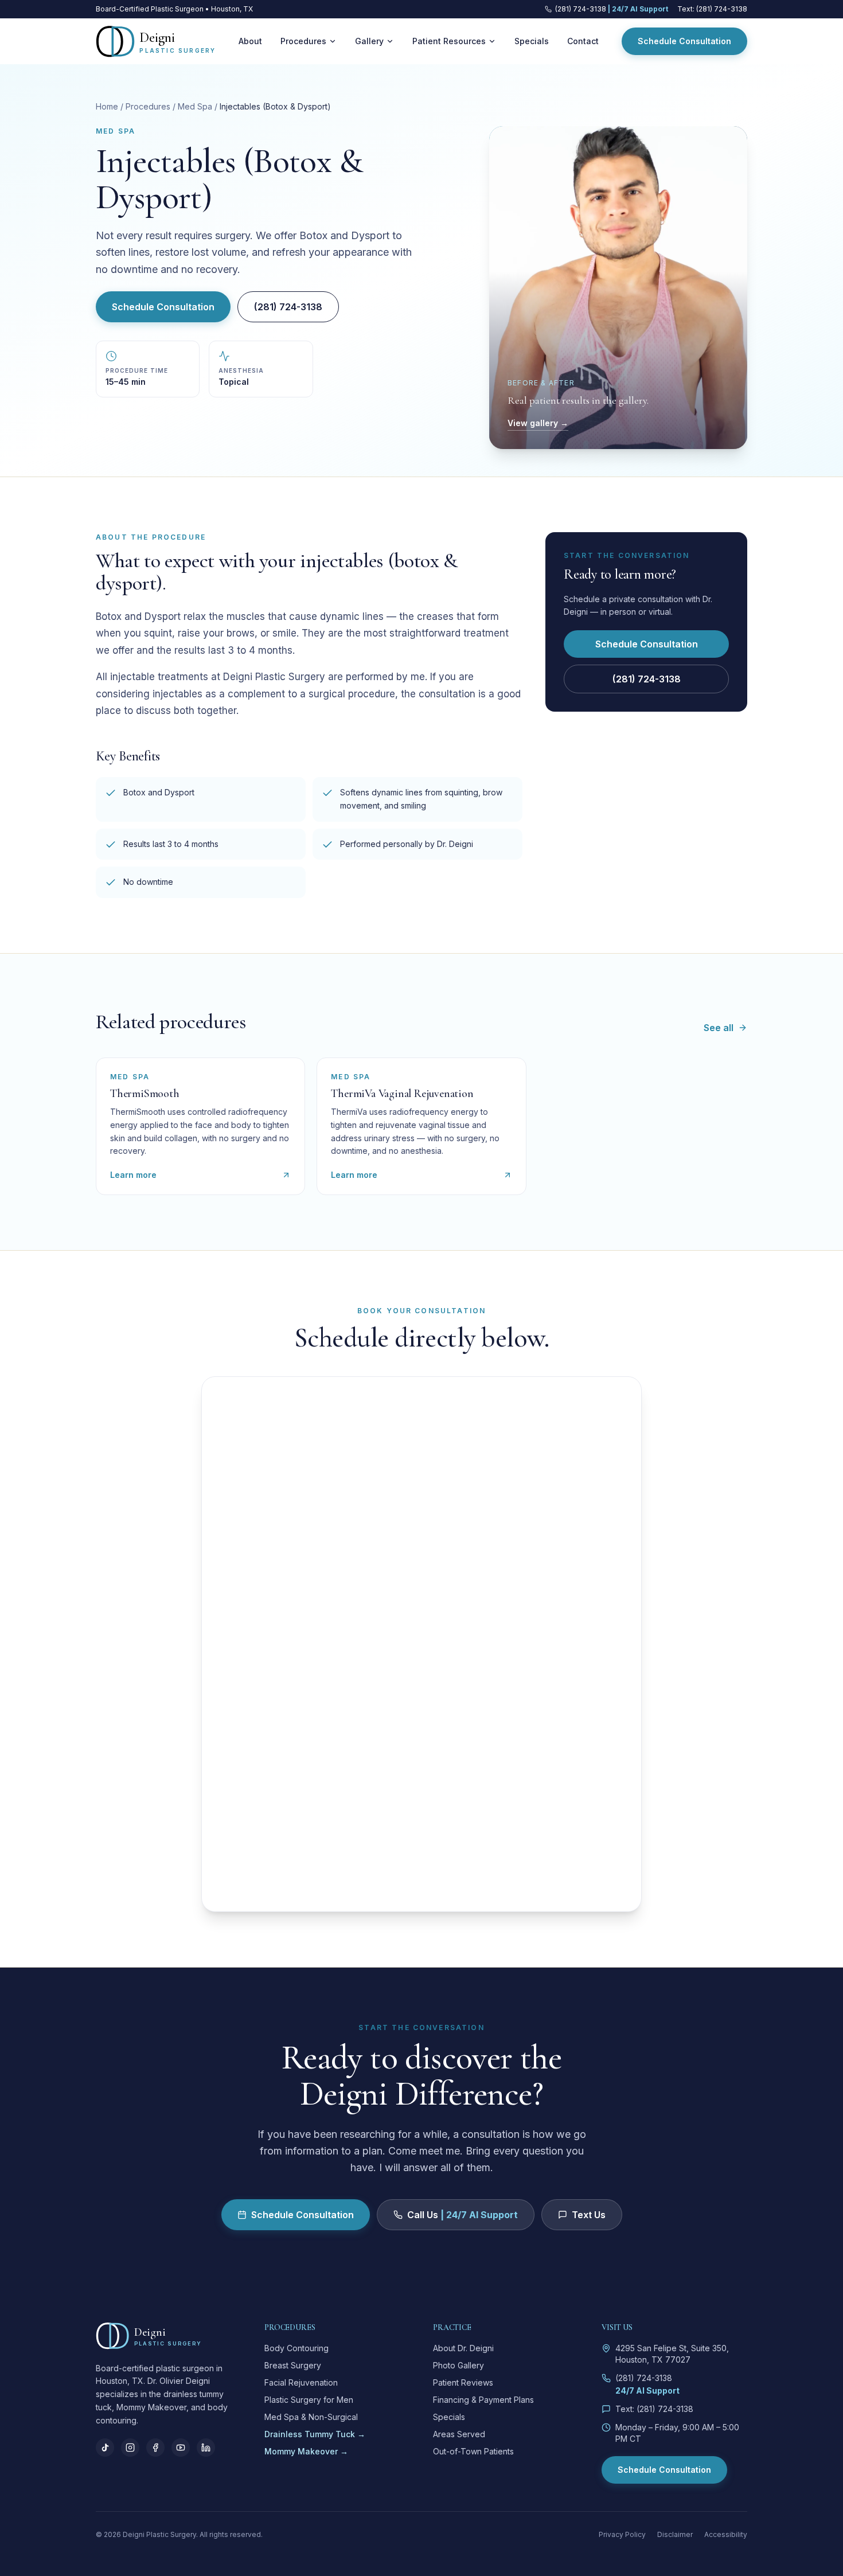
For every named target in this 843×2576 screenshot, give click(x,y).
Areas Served (459, 2434)
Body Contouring (296, 2348)
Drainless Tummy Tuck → (315, 2434)
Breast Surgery (293, 2365)
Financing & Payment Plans (483, 2400)
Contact (583, 41)
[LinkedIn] (206, 2448)
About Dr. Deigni (463, 2348)
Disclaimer (675, 2534)
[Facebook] (155, 2448)
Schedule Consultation (684, 41)
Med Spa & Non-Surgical (311, 2417)
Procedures (303, 41)
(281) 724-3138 (288, 307)
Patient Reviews (463, 2382)
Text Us (589, 2215)
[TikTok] (105, 2448)
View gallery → (538, 423)
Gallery (369, 41)
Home (107, 106)
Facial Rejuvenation (301, 2382)
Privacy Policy (622, 2534)
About (250, 41)
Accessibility (726, 2534)
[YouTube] (181, 2448)
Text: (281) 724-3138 (712, 9)
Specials (532, 41)
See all (719, 1028)
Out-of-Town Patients (473, 2451)
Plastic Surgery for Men (309, 2400)
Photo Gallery (458, 2365)
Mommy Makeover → (306, 2451)
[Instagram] (130, 2448)
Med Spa (195, 106)
